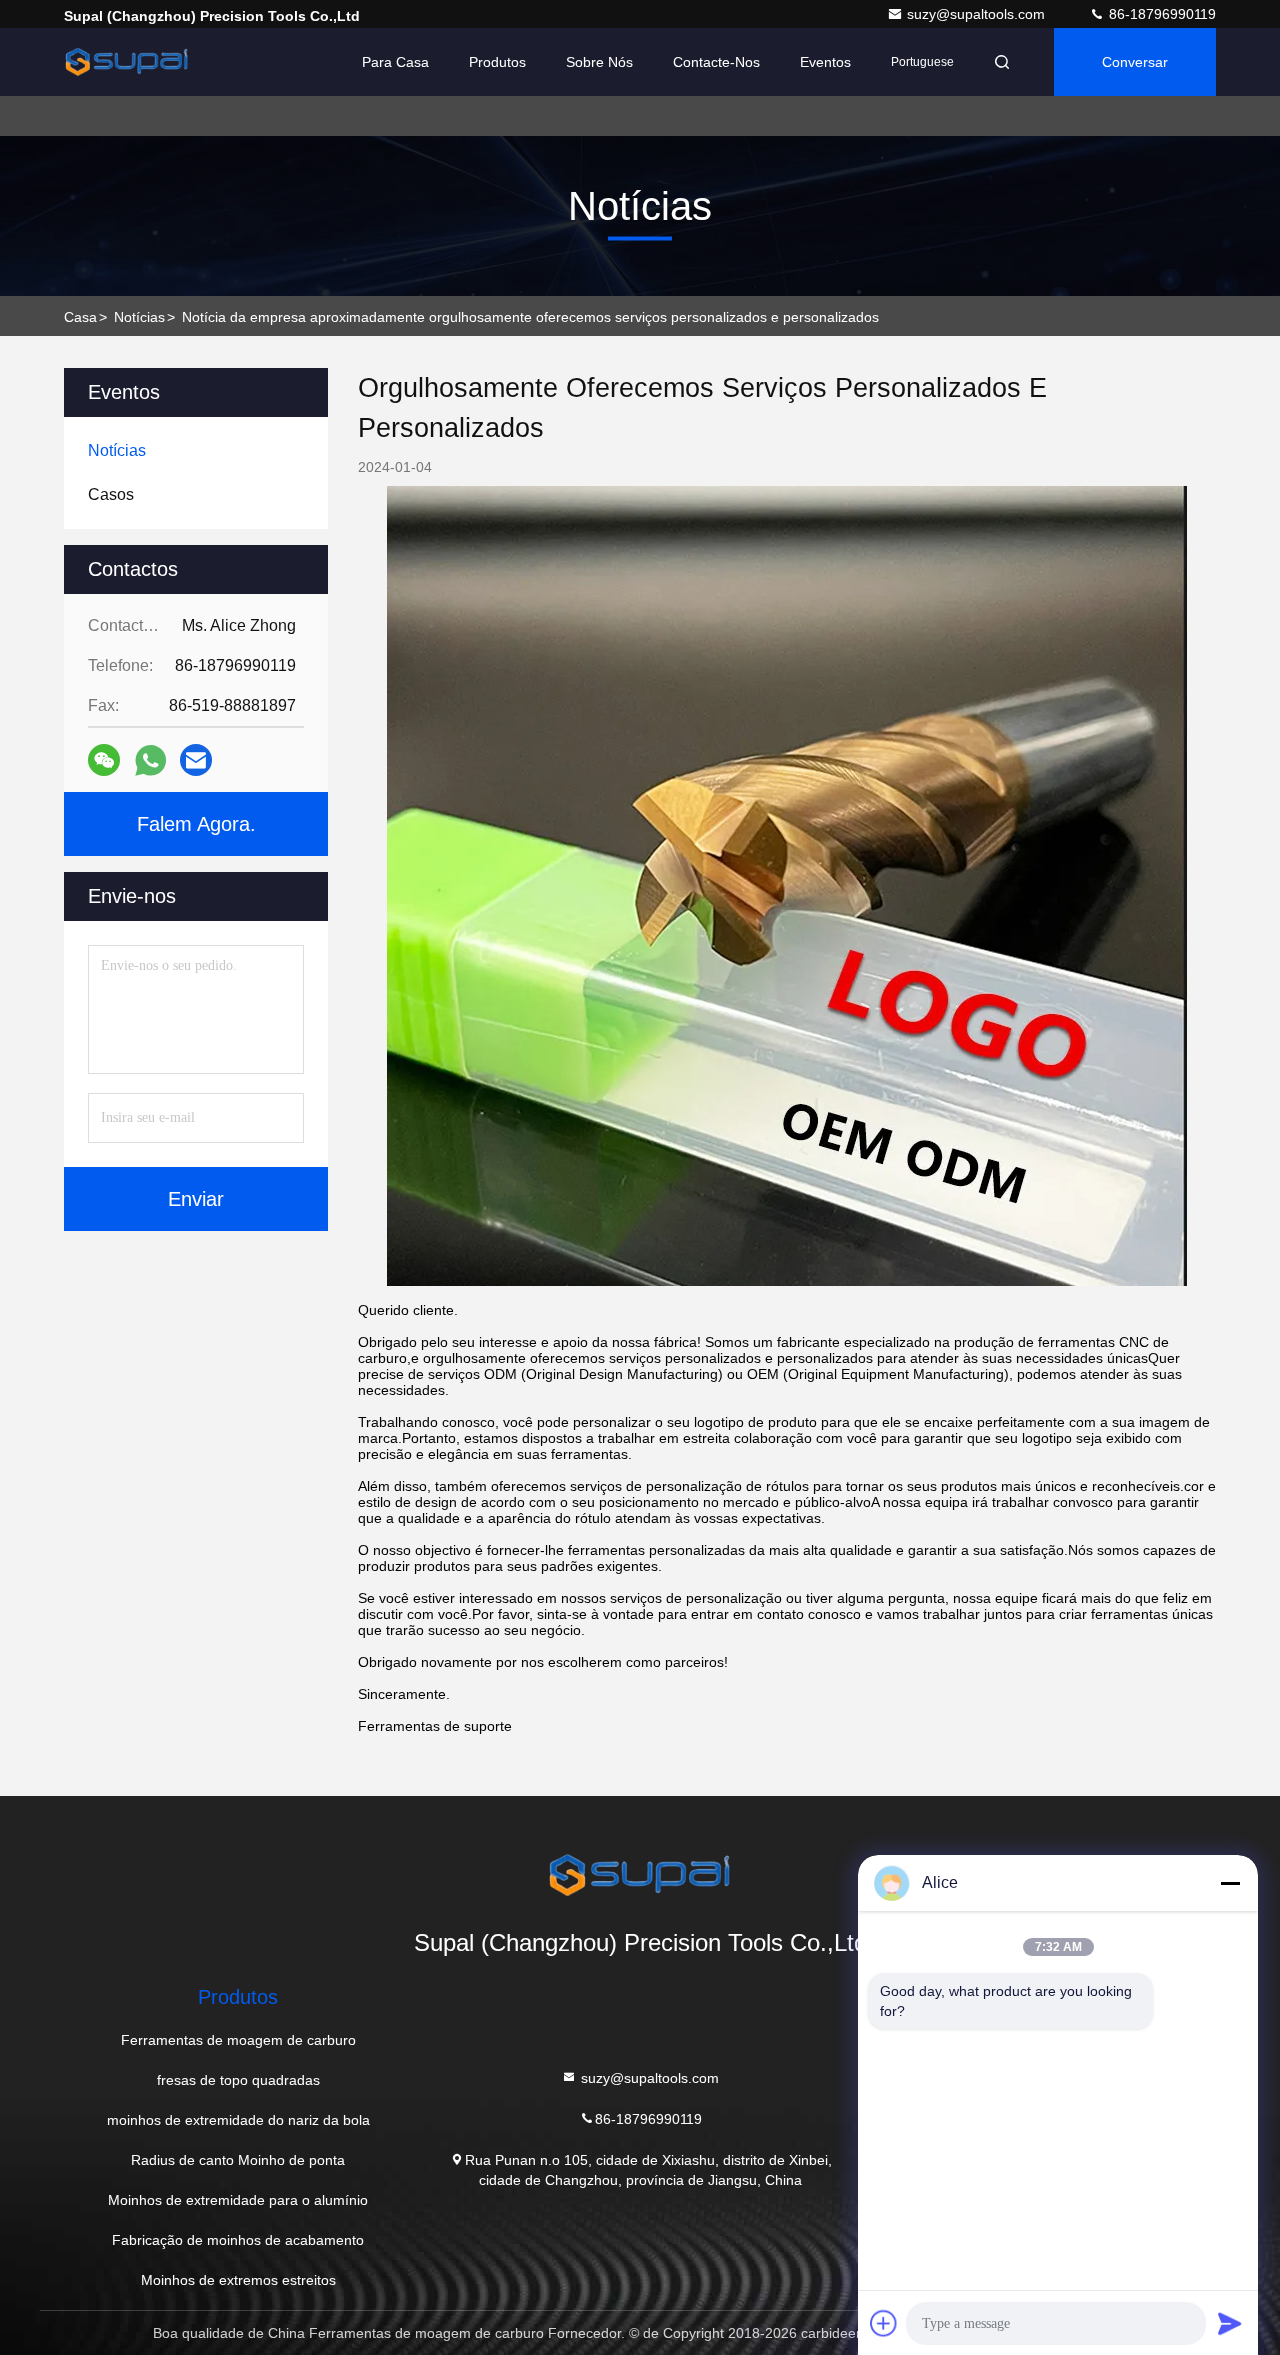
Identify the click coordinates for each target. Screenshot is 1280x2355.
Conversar (1135, 62)
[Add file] (884, 2323)
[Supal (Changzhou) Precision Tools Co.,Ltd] (127, 62)
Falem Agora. (196, 824)
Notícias (139, 317)
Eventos (825, 62)
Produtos (497, 62)
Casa (80, 317)
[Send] (1230, 2323)
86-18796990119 (1160, 14)
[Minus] (1230, 1883)
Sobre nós (599, 62)
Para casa (395, 62)
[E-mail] (196, 760)
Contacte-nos (716, 62)
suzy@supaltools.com (978, 14)
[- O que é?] (150, 760)
